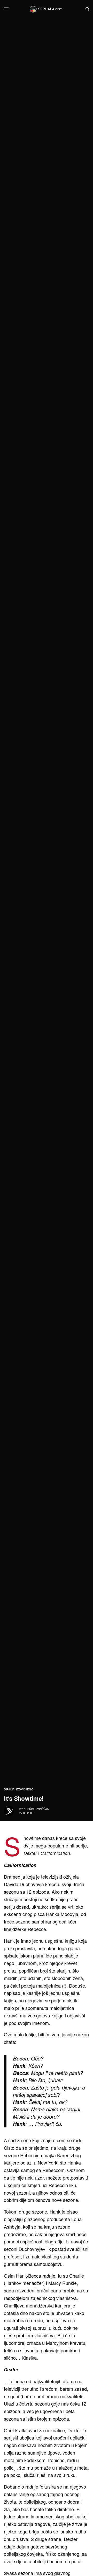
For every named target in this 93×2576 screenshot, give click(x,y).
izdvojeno (25, 1789)
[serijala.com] (46, 9)
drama (9, 1789)
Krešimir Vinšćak (36, 1809)
